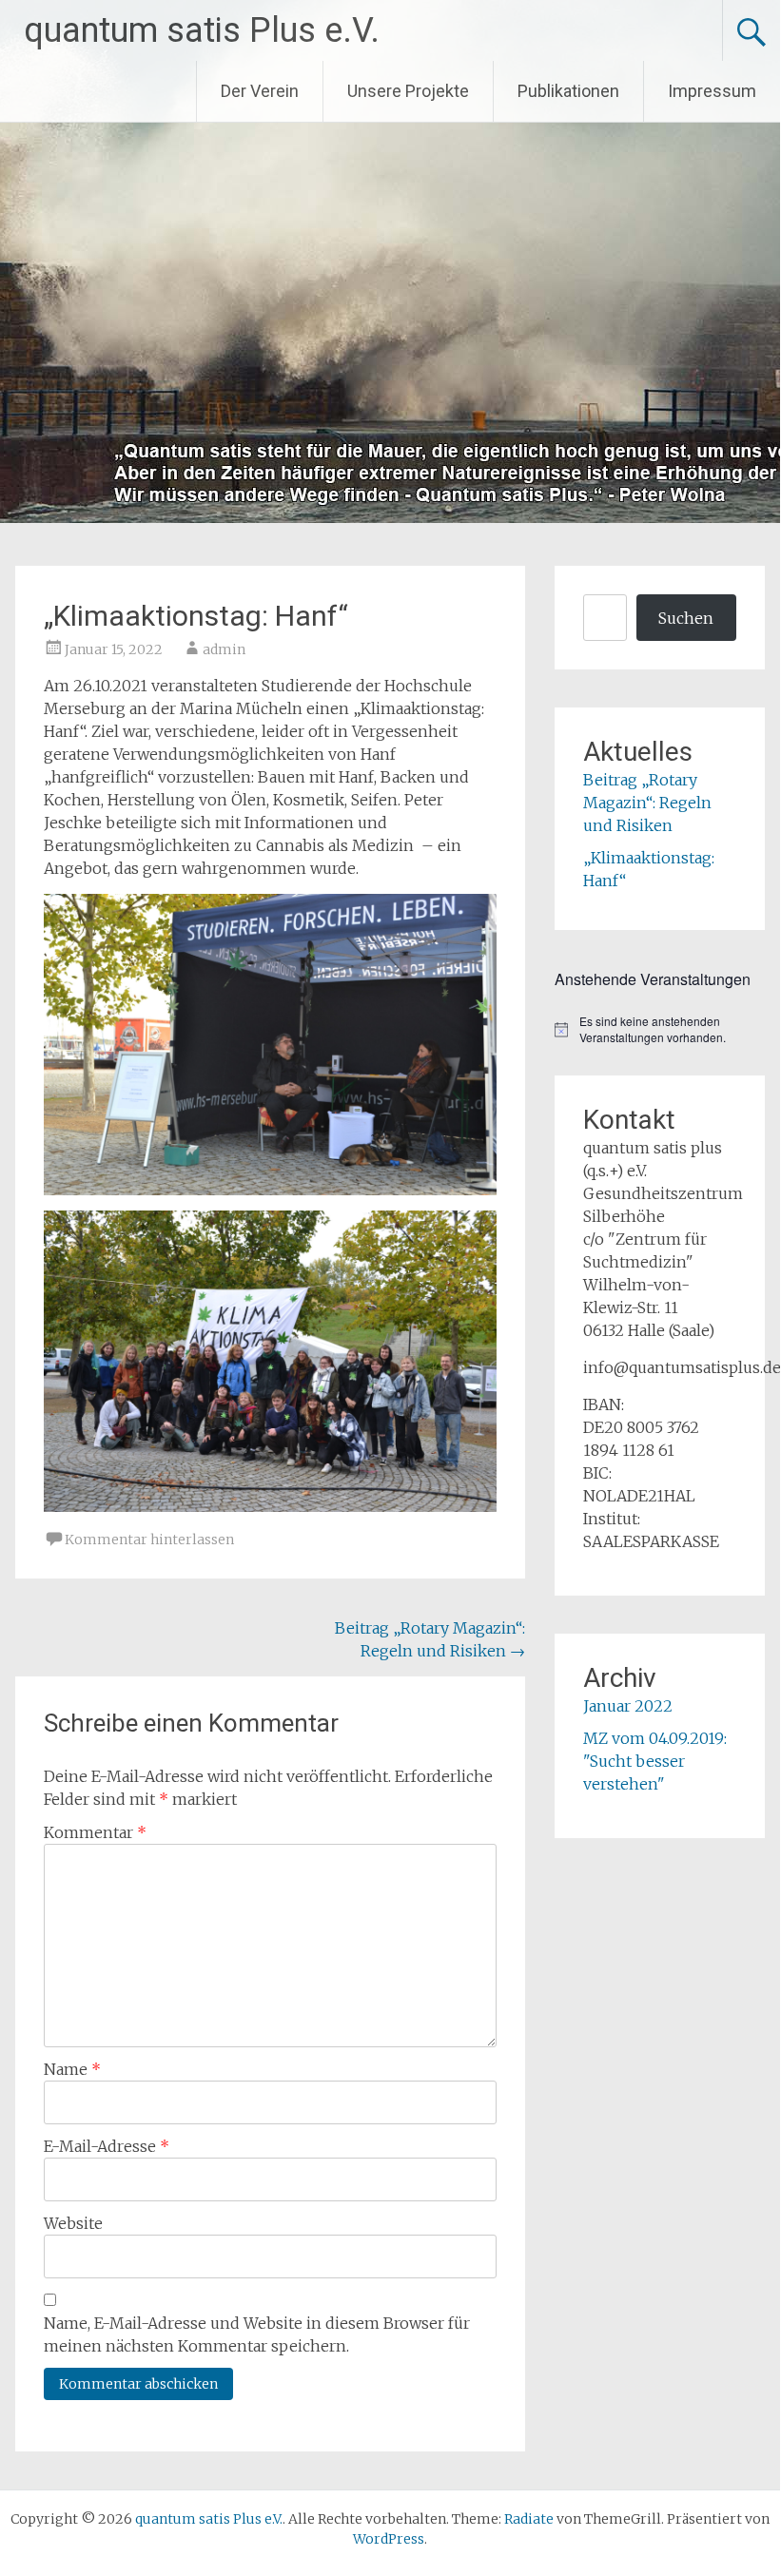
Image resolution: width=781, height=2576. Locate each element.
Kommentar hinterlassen (149, 1540)
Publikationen (568, 91)
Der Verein (260, 91)
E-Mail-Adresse (107, 2146)
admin (224, 649)
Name (72, 2069)
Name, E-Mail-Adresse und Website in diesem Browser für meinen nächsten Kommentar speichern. (257, 2334)
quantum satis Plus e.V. (202, 30)
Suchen (686, 618)
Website (73, 2223)
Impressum (712, 91)
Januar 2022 (628, 1706)
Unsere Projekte (408, 91)
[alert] (659, 1029)
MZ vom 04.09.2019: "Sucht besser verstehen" (655, 1761)
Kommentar (95, 1832)
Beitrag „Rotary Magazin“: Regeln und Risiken (647, 803)
